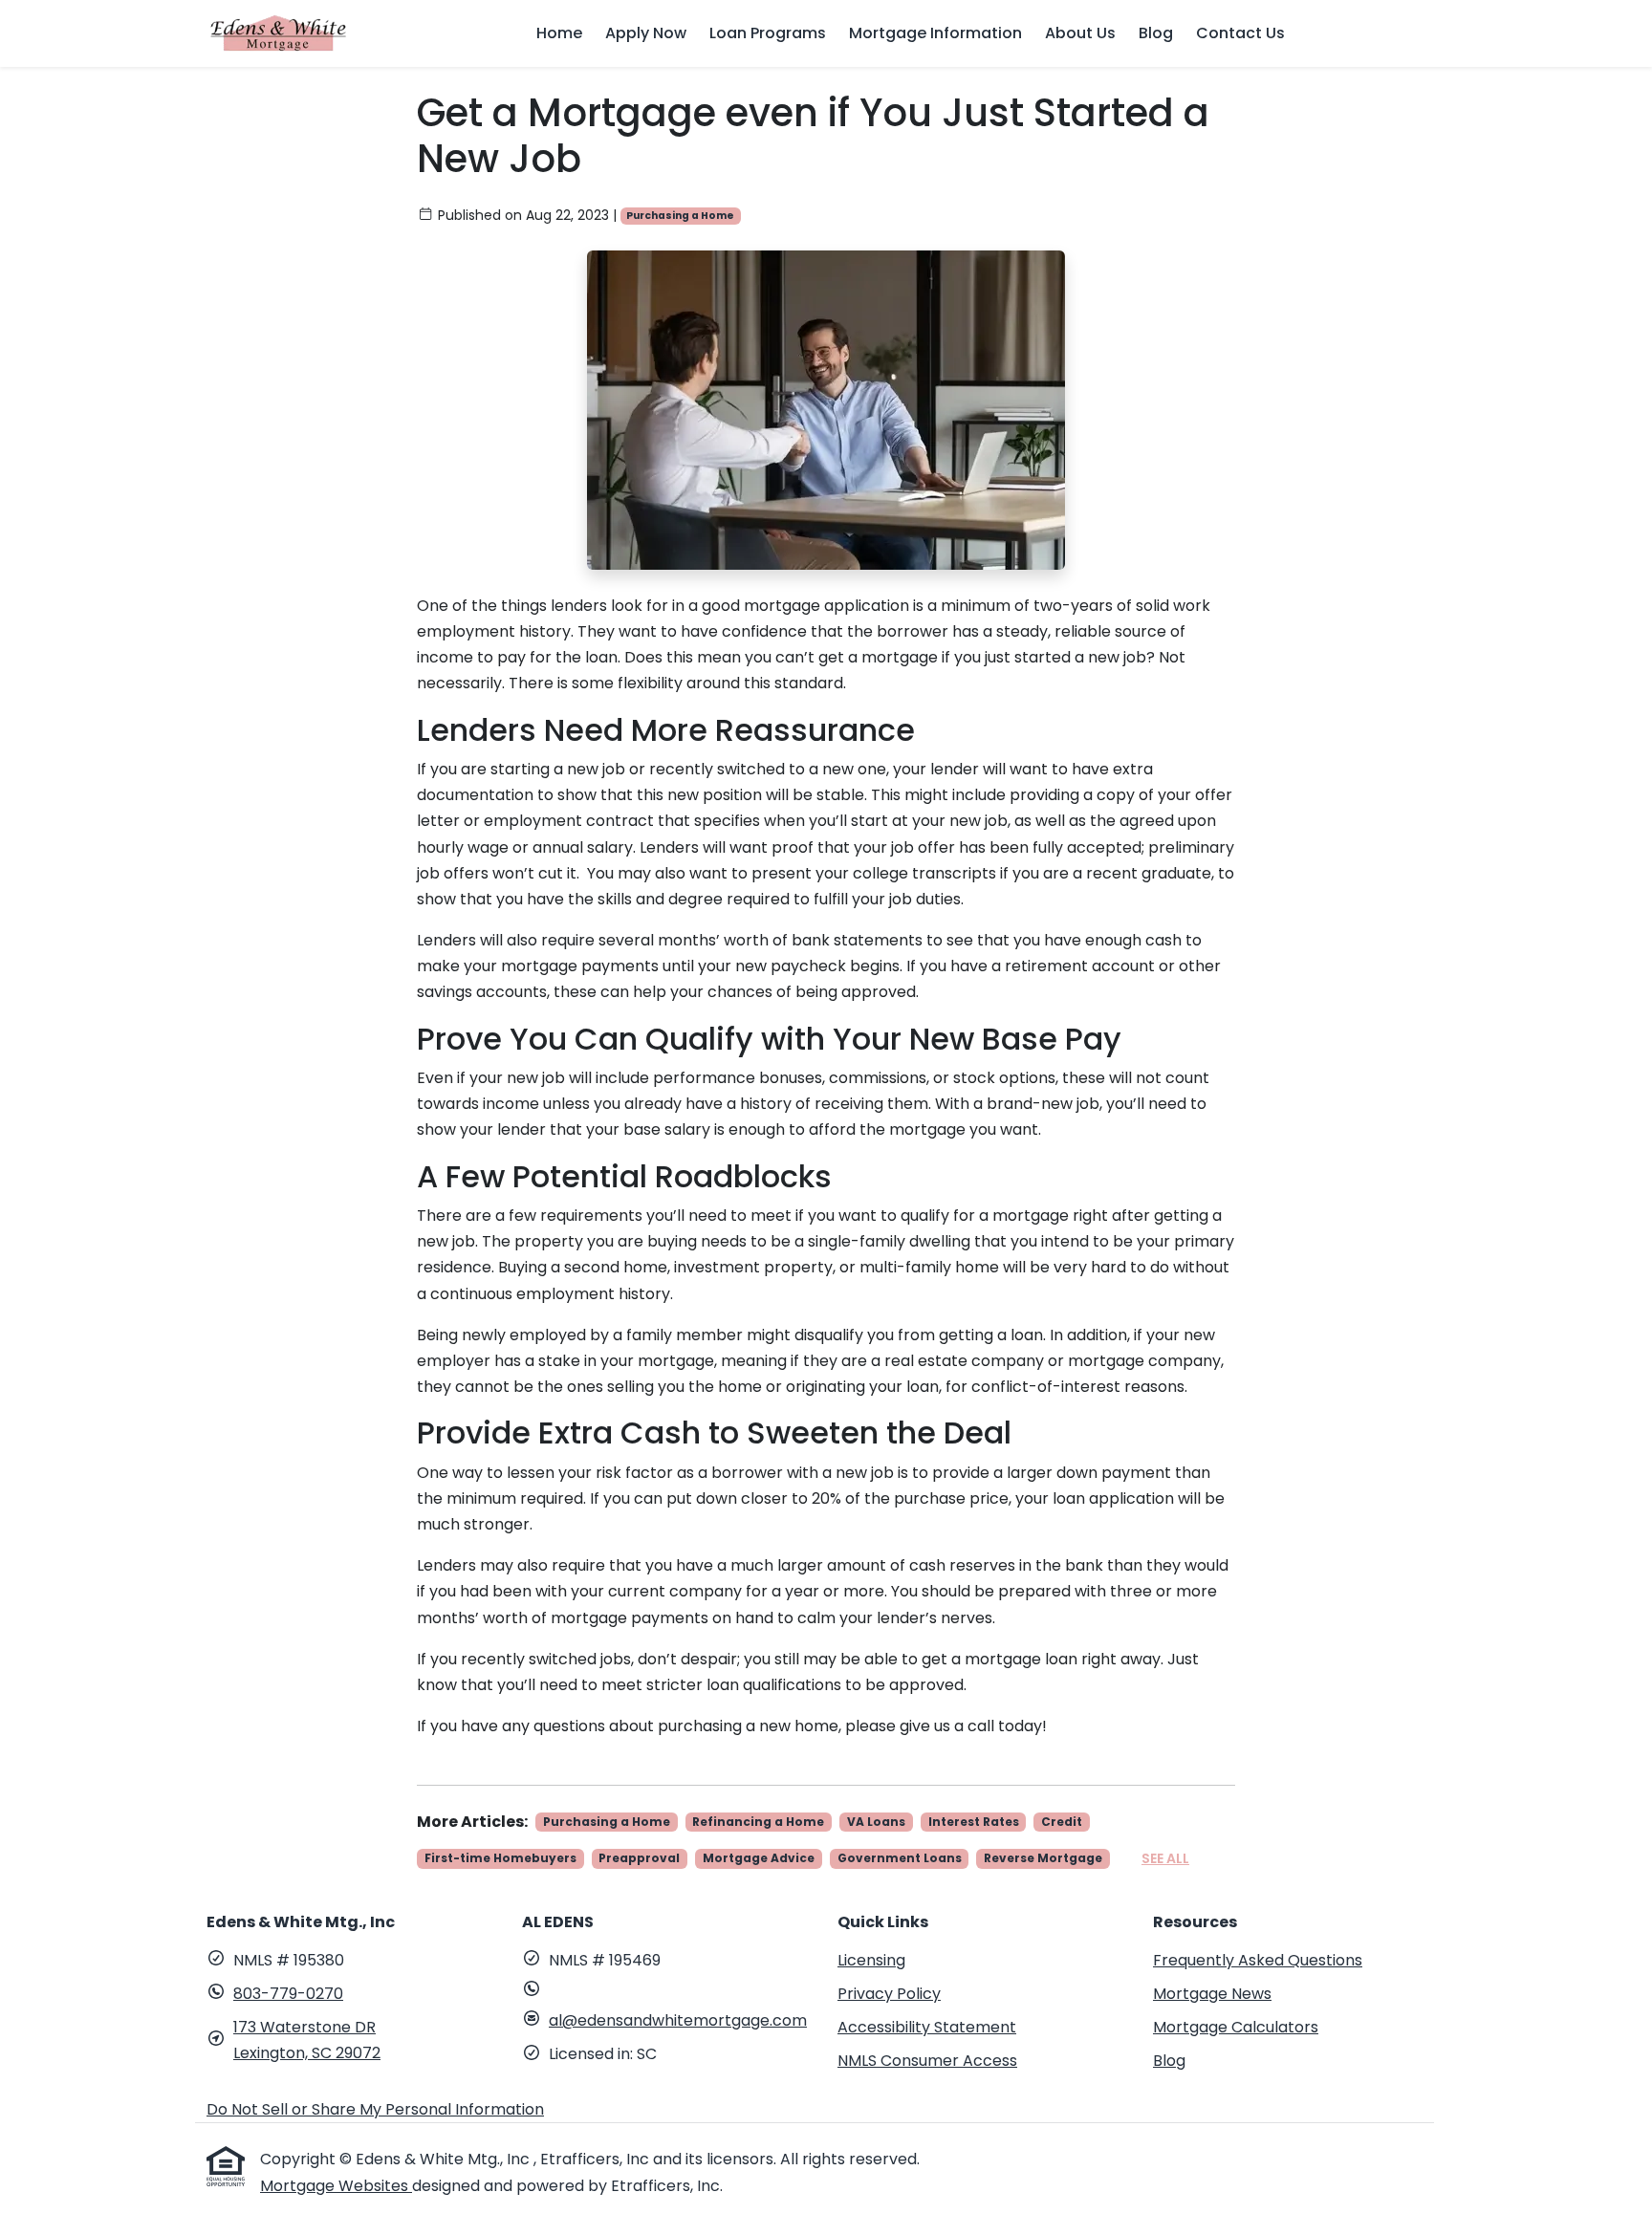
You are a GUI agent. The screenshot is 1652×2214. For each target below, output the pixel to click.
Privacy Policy (889, 1994)
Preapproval (639, 1858)
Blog (1156, 33)
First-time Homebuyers (500, 1858)
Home (559, 33)
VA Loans (876, 1822)
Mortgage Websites (336, 2186)
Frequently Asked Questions (1258, 1960)
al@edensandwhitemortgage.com (678, 2020)
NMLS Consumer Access (927, 2061)
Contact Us (1240, 33)
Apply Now (646, 33)
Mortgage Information (935, 33)
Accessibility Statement (927, 2027)
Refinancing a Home (758, 1822)
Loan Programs (768, 33)
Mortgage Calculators (1236, 2027)
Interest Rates (974, 1822)
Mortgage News (1212, 1994)
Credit (1062, 1822)
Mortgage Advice (759, 1858)
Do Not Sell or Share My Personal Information (375, 2109)
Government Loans (900, 1858)
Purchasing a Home (680, 216)
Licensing (871, 1960)
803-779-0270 (288, 1994)
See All (1165, 1858)
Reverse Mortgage (1043, 1858)
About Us (1080, 33)
